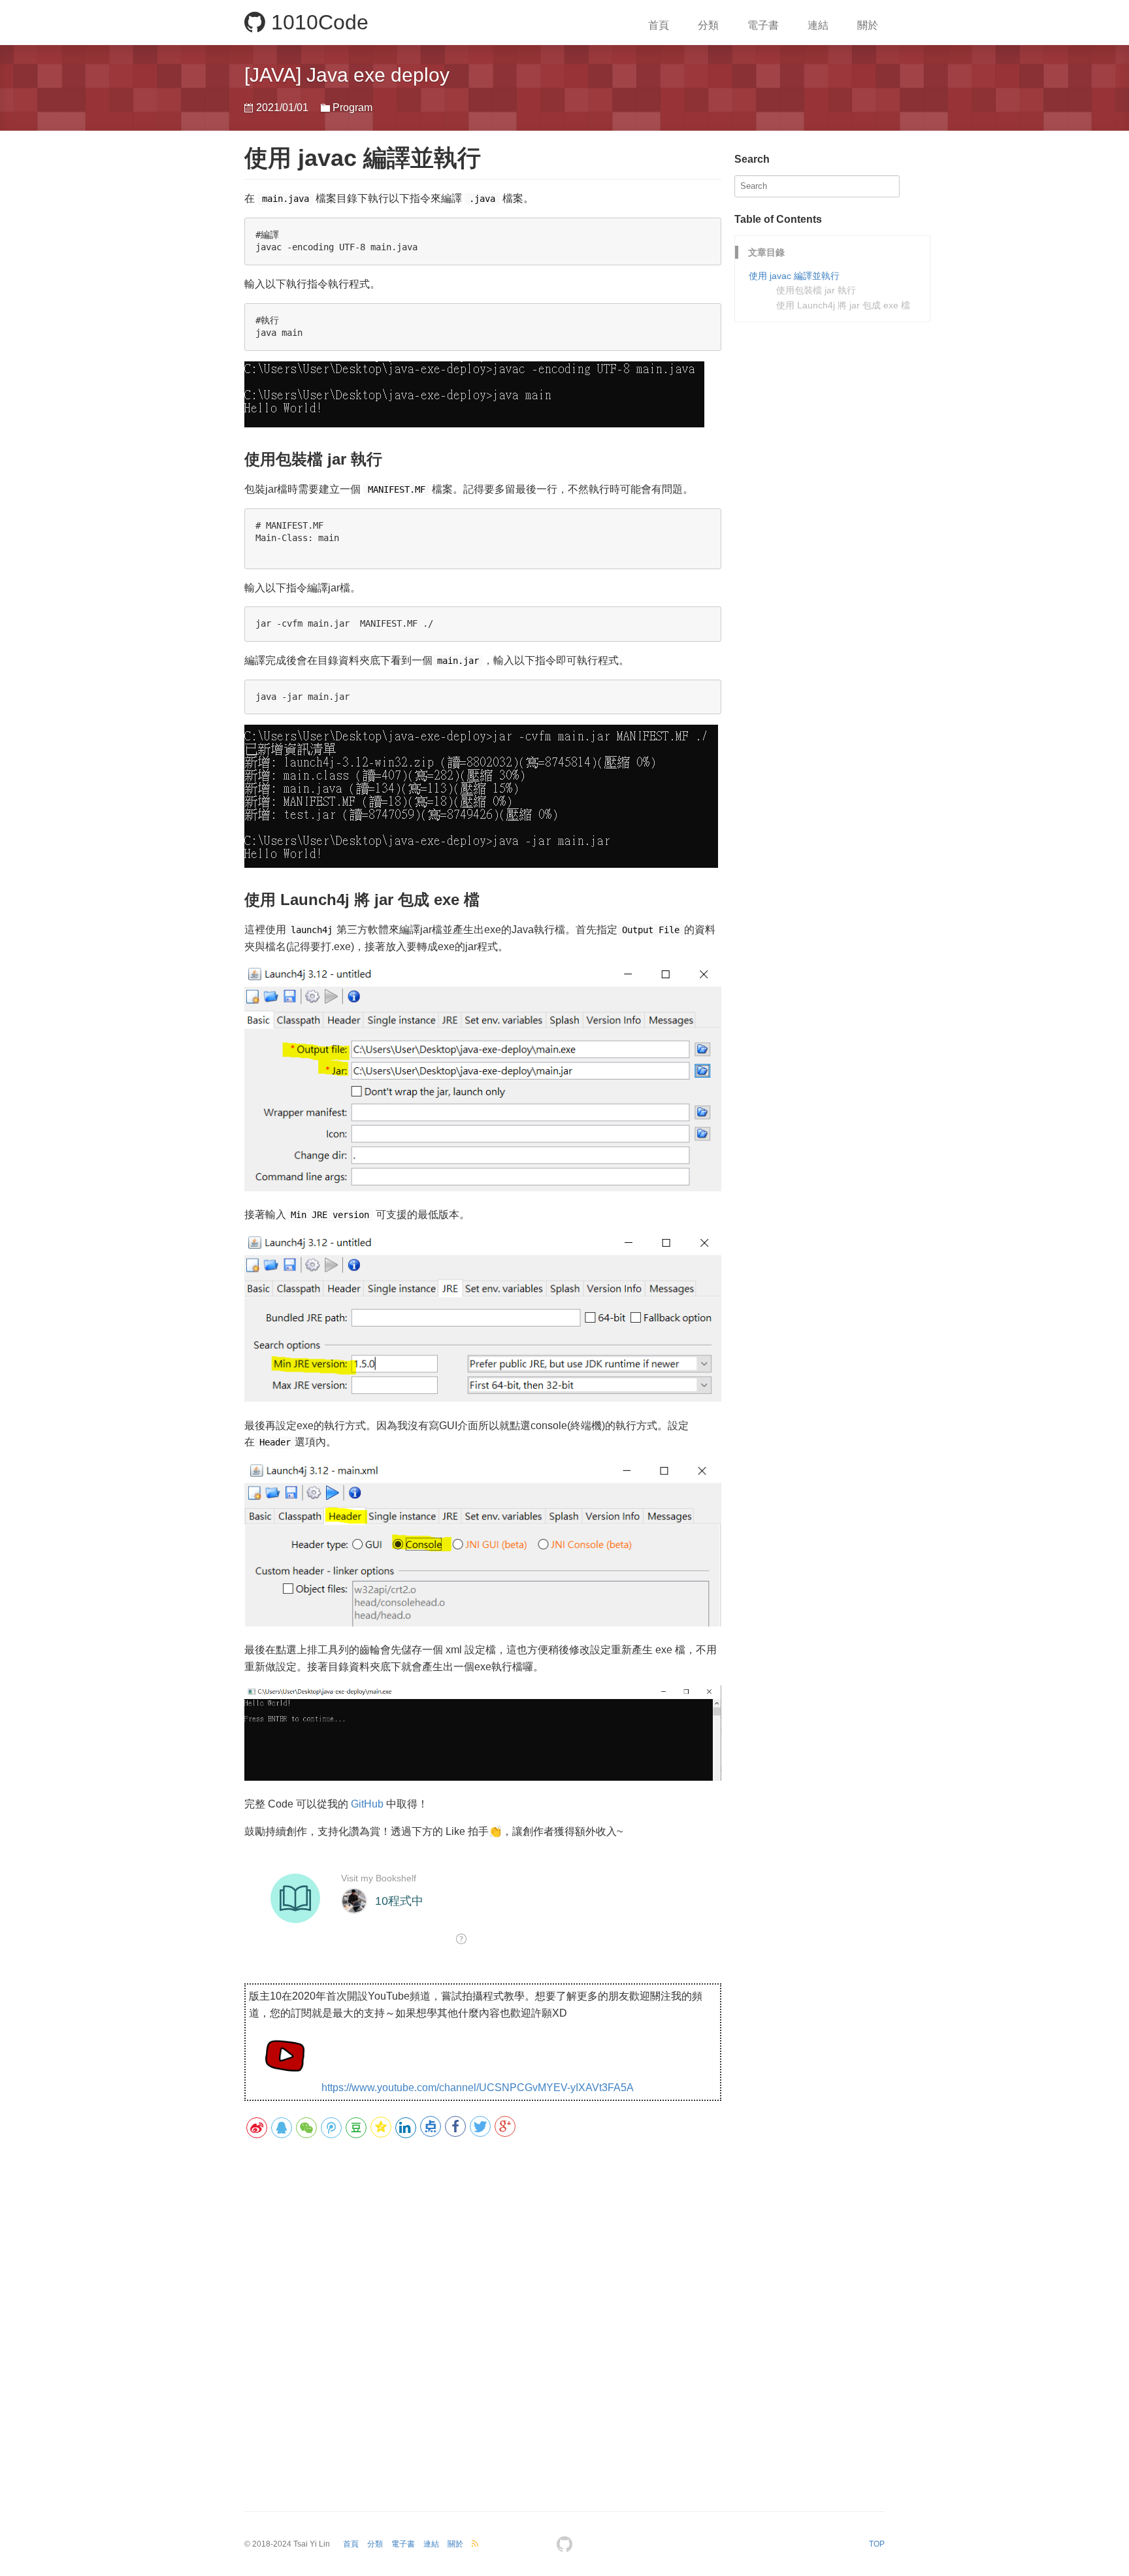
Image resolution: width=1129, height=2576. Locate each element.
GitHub (367, 1804)
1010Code (317, 22)
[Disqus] (483, 2317)
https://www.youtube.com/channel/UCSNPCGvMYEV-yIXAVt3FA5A (478, 2088)
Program (352, 107)
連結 (818, 25)
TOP (877, 2544)
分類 (708, 25)
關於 (868, 25)
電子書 (763, 25)
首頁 (659, 25)
